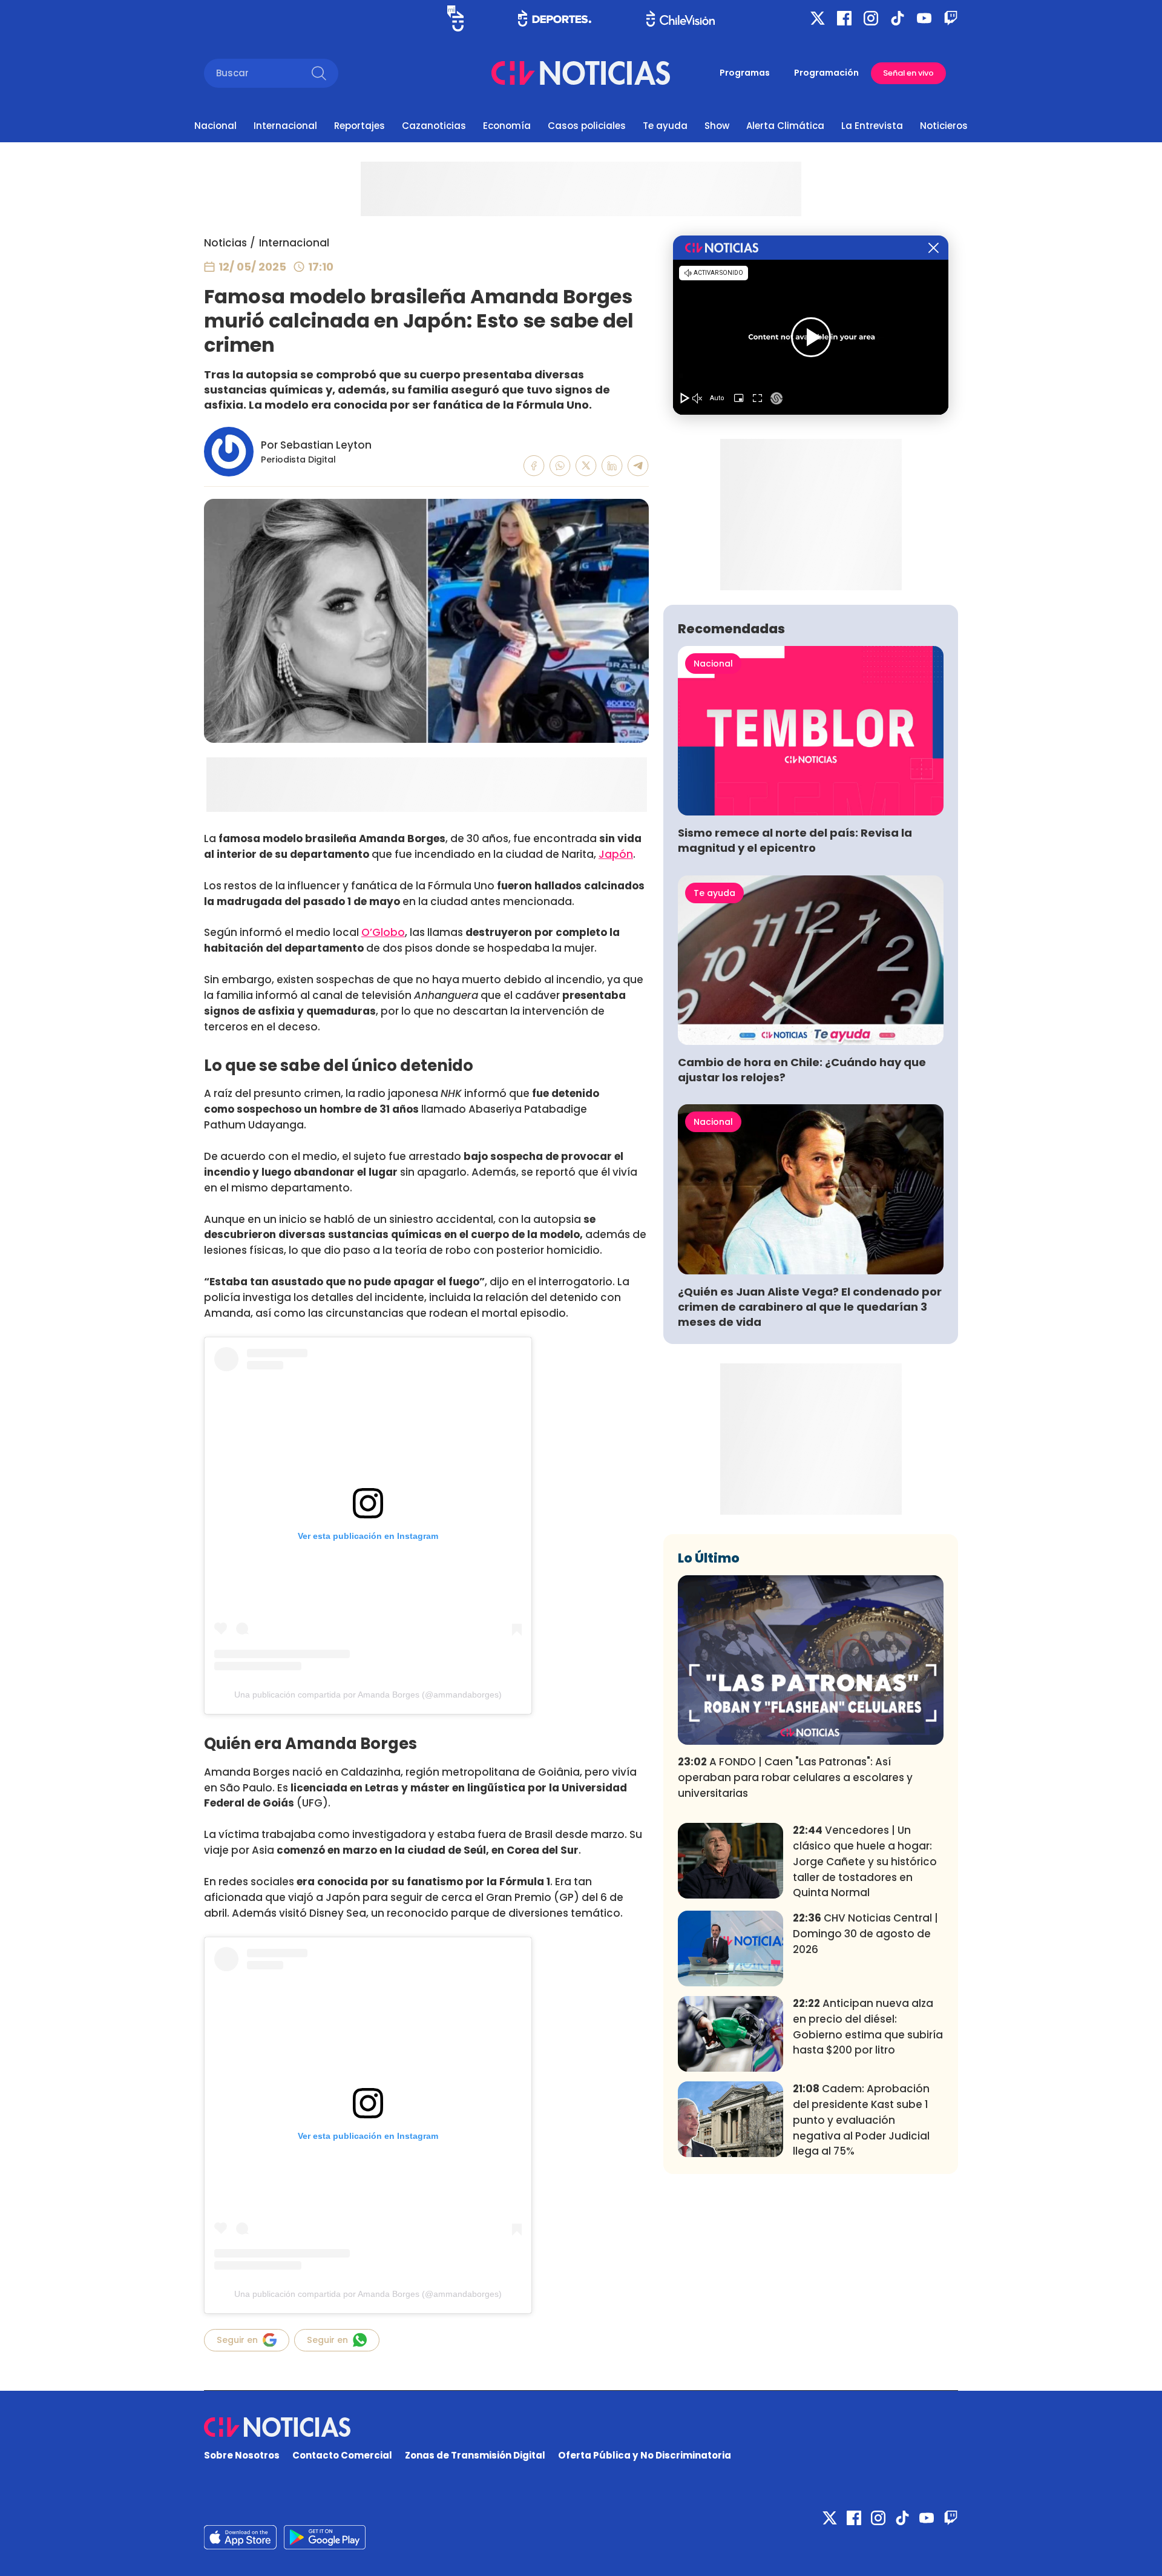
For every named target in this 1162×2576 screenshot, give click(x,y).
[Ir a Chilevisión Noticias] (581, 73)
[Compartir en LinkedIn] (612, 466)
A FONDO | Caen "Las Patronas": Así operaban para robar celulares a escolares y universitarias (795, 1777)
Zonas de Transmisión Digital (475, 2455)
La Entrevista (872, 126)
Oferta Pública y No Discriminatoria (645, 2455)
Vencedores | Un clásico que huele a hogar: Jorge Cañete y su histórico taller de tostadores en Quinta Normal (865, 1861)
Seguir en (237, 2340)
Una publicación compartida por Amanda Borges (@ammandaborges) (368, 1695)
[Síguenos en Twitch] (951, 18)
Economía (507, 126)
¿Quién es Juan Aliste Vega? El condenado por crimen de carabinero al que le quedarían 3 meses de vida (810, 1307)
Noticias (225, 243)
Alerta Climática (785, 126)
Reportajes (359, 126)
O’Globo (383, 932)
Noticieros (944, 126)
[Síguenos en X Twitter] (818, 18)
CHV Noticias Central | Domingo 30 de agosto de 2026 (865, 1934)
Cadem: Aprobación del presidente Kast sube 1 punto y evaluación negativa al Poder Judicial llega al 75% (861, 2120)
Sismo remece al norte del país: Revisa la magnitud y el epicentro (795, 840)
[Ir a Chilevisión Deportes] (555, 18)
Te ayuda (665, 126)
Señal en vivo (908, 73)
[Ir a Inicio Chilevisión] (681, 18)
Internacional (285, 126)
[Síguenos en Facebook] (844, 18)
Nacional (215, 126)
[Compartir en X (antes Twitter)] (586, 466)
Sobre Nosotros (242, 2455)
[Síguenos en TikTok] (898, 18)
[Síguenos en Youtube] (924, 18)
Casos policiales (587, 126)
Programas (745, 73)
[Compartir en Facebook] (534, 466)
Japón (616, 854)
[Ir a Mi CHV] (455, 18)
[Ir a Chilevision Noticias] (581, 2427)
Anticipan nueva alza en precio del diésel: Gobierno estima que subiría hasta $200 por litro (868, 2027)
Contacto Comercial (342, 2455)
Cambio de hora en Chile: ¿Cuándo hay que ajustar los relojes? (802, 1070)
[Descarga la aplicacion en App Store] (325, 2537)
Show (717, 126)
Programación (826, 73)
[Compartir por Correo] (638, 466)
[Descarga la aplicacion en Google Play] (240, 2537)
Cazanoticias (434, 126)
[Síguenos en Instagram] (871, 18)
